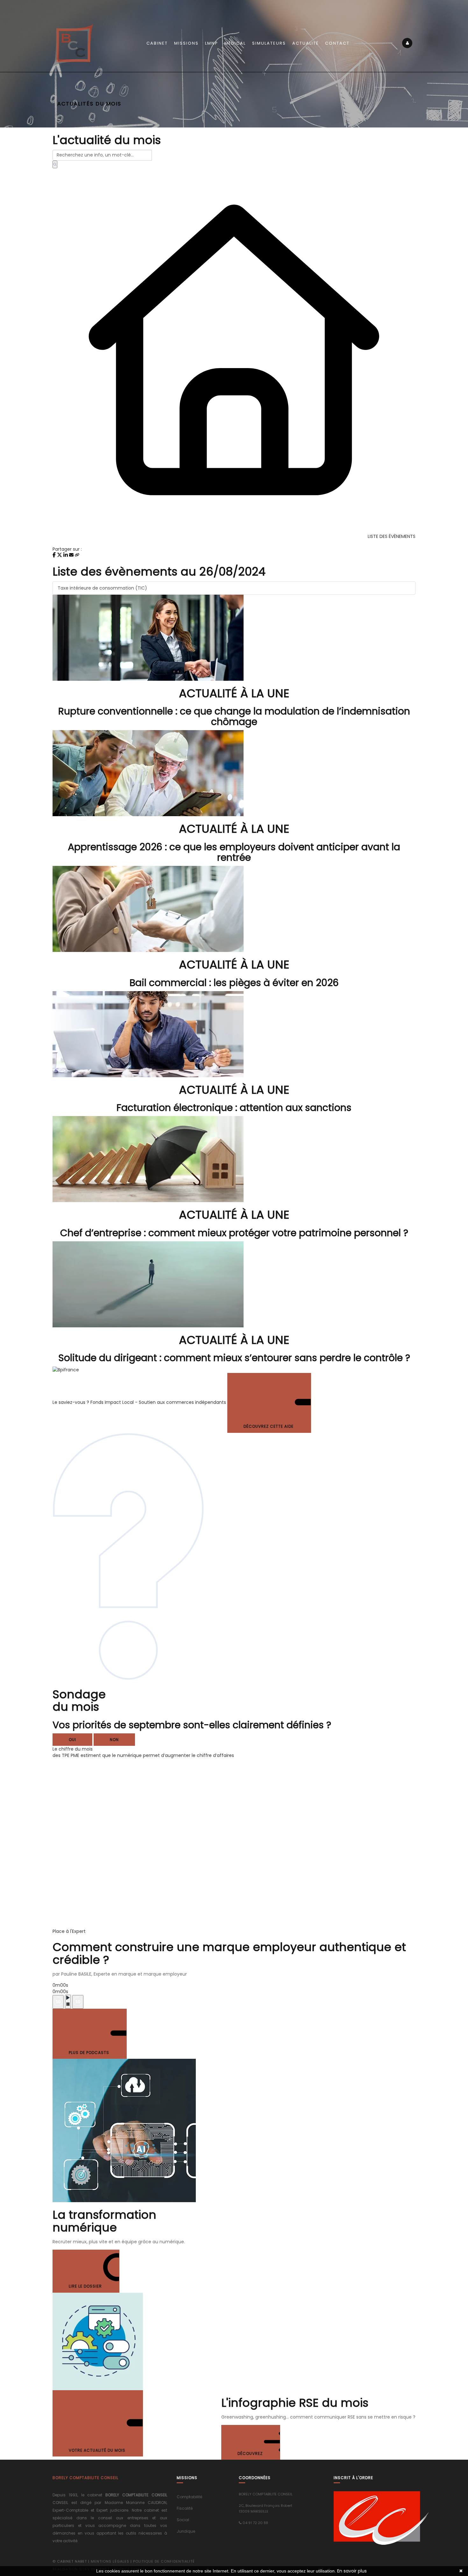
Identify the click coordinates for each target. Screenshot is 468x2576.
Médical (235, 43)
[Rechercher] (55, 164)
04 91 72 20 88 (255, 2523)
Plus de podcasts (90, 2053)
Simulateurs (269, 43)
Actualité (305, 43)
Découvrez (251, 2453)
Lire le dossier (86, 2286)
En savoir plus (352, 2571)
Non (114, 1740)
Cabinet (157, 43)
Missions (186, 43)
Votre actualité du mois (98, 2450)
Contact (337, 43)
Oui (72, 1740)
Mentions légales (110, 2561)
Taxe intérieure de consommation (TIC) (102, 588)
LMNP (212, 43)
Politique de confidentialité (164, 2561)
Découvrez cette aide (269, 1426)
